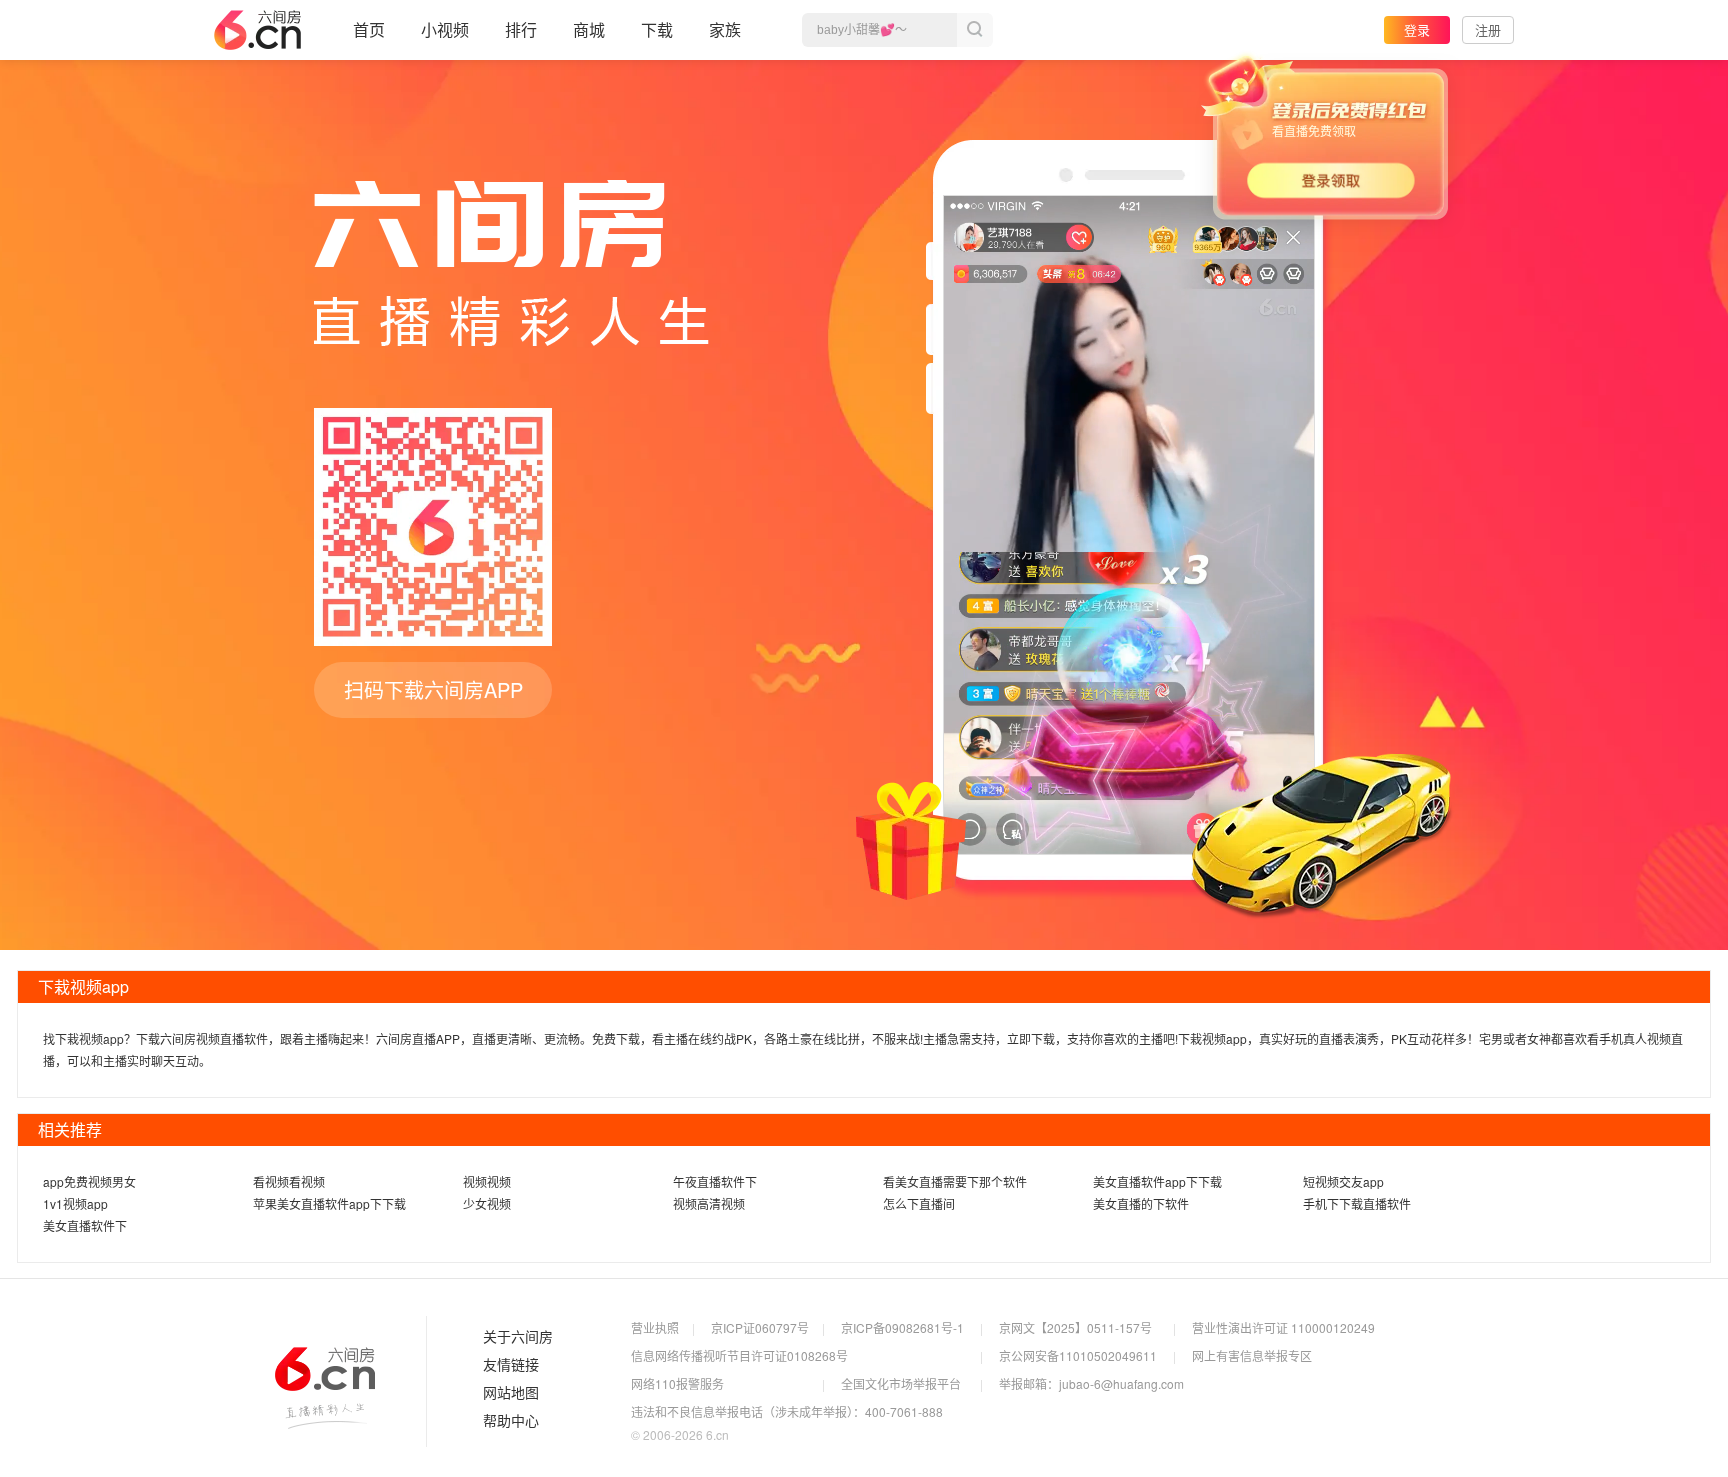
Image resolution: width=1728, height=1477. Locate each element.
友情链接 (511, 1365)
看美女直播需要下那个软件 (955, 1181)
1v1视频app (75, 1203)
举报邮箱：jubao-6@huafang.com (1091, 1383)
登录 (1417, 29)
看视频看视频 (289, 1181)
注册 (1488, 29)
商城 (589, 29)
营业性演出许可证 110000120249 (1283, 1327)
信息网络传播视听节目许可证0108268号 (739, 1355)
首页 (369, 29)
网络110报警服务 (677, 1383)
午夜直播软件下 (715, 1181)
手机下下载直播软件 (1357, 1203)
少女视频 (487, 1203)
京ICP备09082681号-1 (902, 1327)
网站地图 (511, 1393)
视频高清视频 (709, 1203)
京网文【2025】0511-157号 (1075, 1327)
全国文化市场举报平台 (901, 1383)
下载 (657, 29)
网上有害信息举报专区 (1252, 1355)
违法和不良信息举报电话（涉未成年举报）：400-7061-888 (787, 1411)
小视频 (445, 29)
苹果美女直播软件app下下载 (329, 1203)
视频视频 (487, 1181)
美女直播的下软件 (1141, 1203)
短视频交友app (1343, 1181)
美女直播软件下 (85, 1225)
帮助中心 (511, 1421)
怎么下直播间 (919, 1203)
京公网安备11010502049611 (1078, 1355)
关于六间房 (518, 1337)
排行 (521, 29)
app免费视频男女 (89, 1181)
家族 (725, 29)
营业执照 (655, 1327)
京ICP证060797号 (760, 1327)
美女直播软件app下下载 (1157, 1181)
